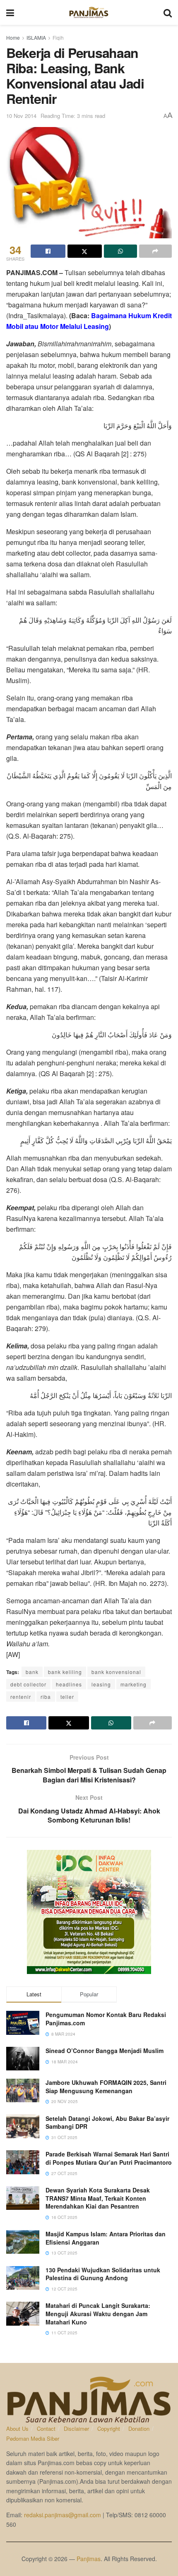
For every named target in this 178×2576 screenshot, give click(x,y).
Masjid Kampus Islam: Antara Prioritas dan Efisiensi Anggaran (106, 2238)
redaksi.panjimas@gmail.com (63, 2515)
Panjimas (89, 2559)
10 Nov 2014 (21, 116)
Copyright (109, 2428)
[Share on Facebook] (48, 251)
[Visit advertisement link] (89, 1912)
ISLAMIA (36, 37)
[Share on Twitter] (85, 251)
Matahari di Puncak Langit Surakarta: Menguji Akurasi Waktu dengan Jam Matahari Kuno (98, 2313)
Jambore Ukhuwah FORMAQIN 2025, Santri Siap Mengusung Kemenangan (106, 2087)
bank (32, 1672)
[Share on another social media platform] (156, 251)
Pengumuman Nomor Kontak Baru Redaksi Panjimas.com (106, 2019)
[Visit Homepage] (89, 12)
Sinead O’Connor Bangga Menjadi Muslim (105, 2051)
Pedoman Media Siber (33, 2438)
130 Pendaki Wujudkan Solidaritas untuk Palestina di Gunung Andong (103, 2274)
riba (46, 1697)
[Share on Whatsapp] (120, 251)
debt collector (28, 1684)
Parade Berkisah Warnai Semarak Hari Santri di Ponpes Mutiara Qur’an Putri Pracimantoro (109, 2158)
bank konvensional (116, 1672)
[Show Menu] (10, 12)
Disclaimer (76, 2428)
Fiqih (58, 37)
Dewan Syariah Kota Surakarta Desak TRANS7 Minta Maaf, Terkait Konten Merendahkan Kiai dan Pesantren (98, 2198)
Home (13, 37)
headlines (69, 1684)
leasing (101, 1684)
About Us (17, 2428)
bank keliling (65, 1672)
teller (67, 1697)
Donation (139, 2428)
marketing (133, 1684)
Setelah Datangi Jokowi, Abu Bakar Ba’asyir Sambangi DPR (107, 2123)
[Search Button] (168, 12)
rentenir (21, 1697)
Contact (46, 2428)
